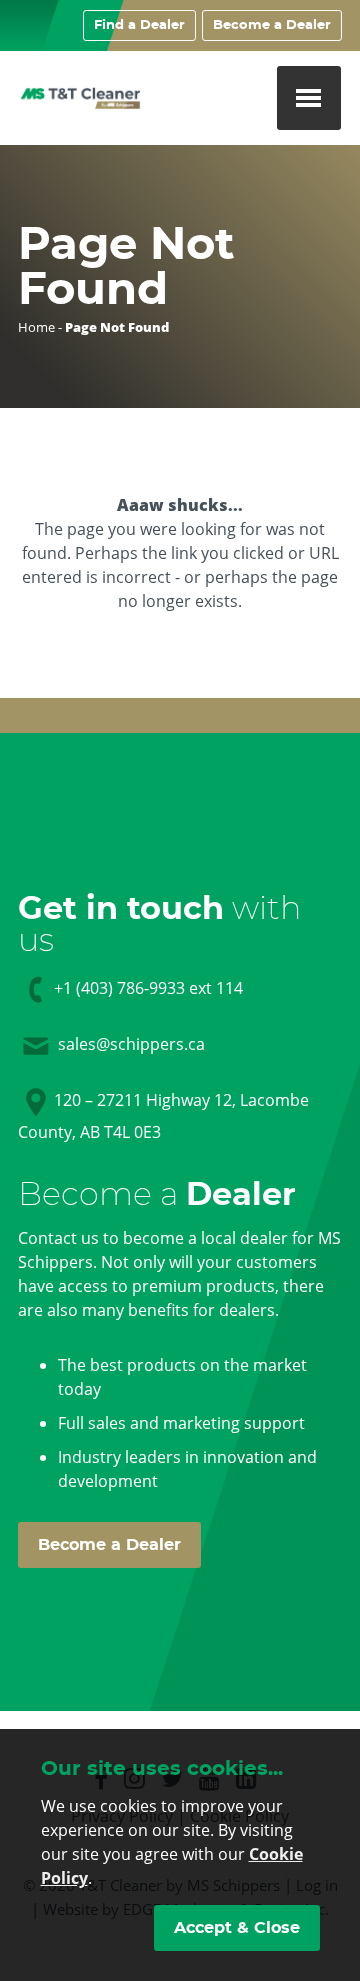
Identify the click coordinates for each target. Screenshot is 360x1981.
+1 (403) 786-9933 (119, 988)
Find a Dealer (139, 25)
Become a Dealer (272, 25)
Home (36, 327)
